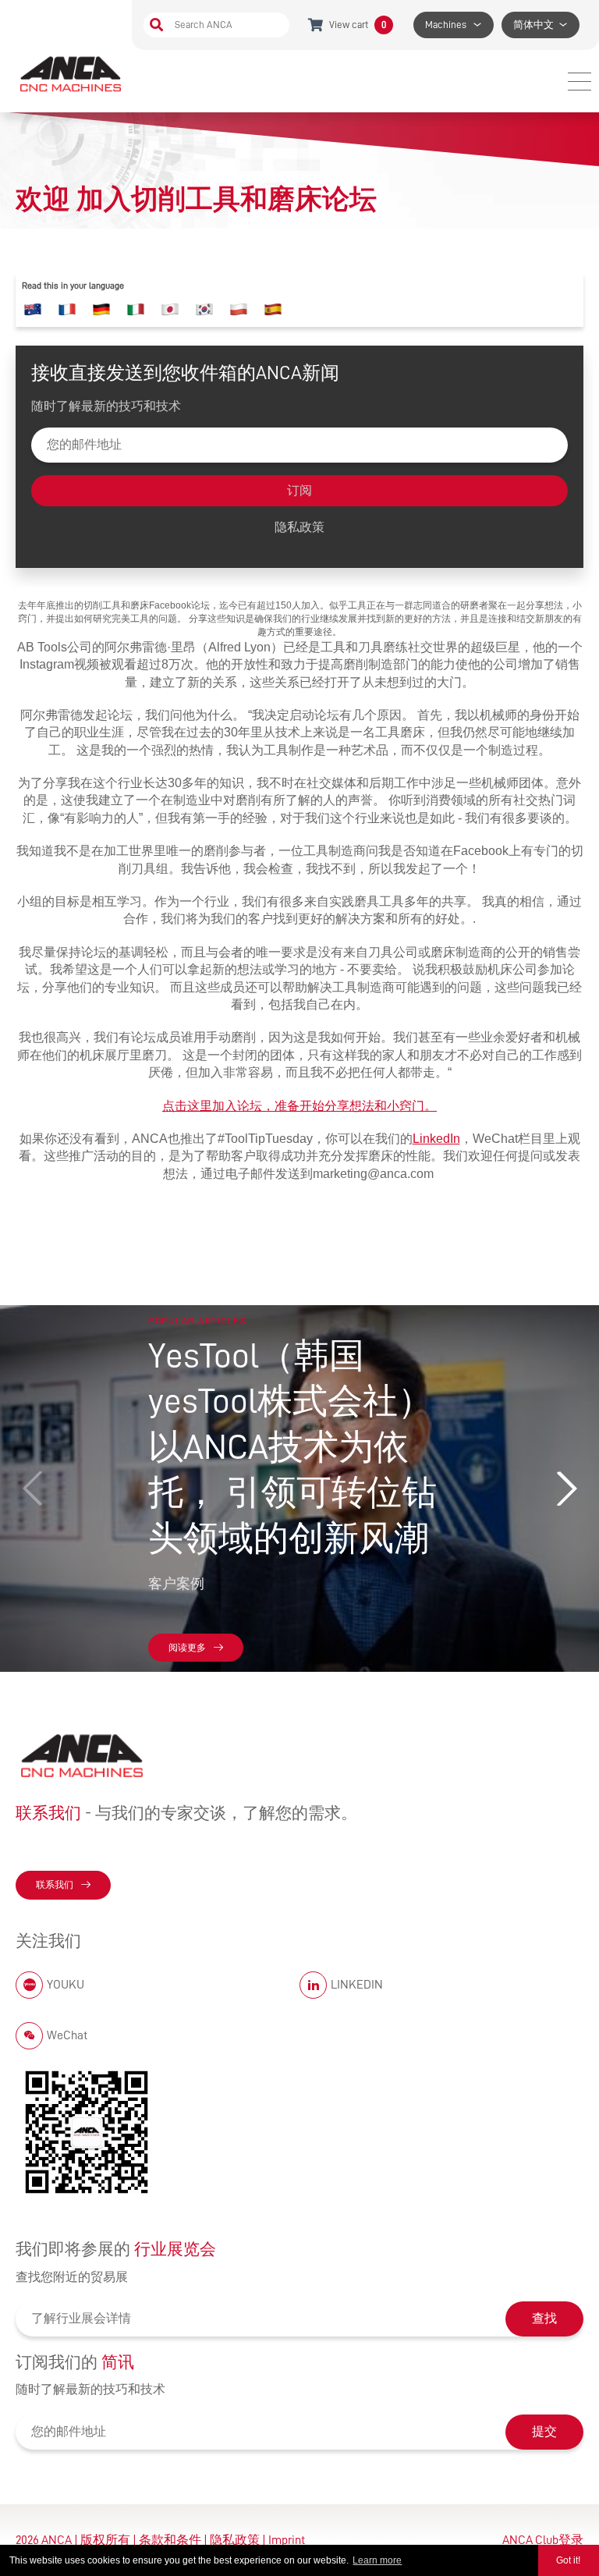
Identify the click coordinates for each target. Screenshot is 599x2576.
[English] (33, 310)
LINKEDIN (357, 1985)
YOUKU (66, 1985)
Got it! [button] (568, 2560)
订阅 (299, 491)
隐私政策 (299, 527)
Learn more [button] (377, 2560)
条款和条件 (170, 2540)
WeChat (67, 2035)
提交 (544, 2432)
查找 (544, 2319)
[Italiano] (136, 310)
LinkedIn (436, 1139)
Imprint (287, 2540)
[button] (566, 1488)
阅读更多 (187, 1648)
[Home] (72, 73)
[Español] (273, 310)
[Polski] (239, 310)
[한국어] (204, 310)
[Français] (67, 310)
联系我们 (55, 1885)
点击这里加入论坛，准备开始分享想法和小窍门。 (299, 1106)
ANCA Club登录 (543, 2540)
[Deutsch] (101, 310)
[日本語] (170, 310)
